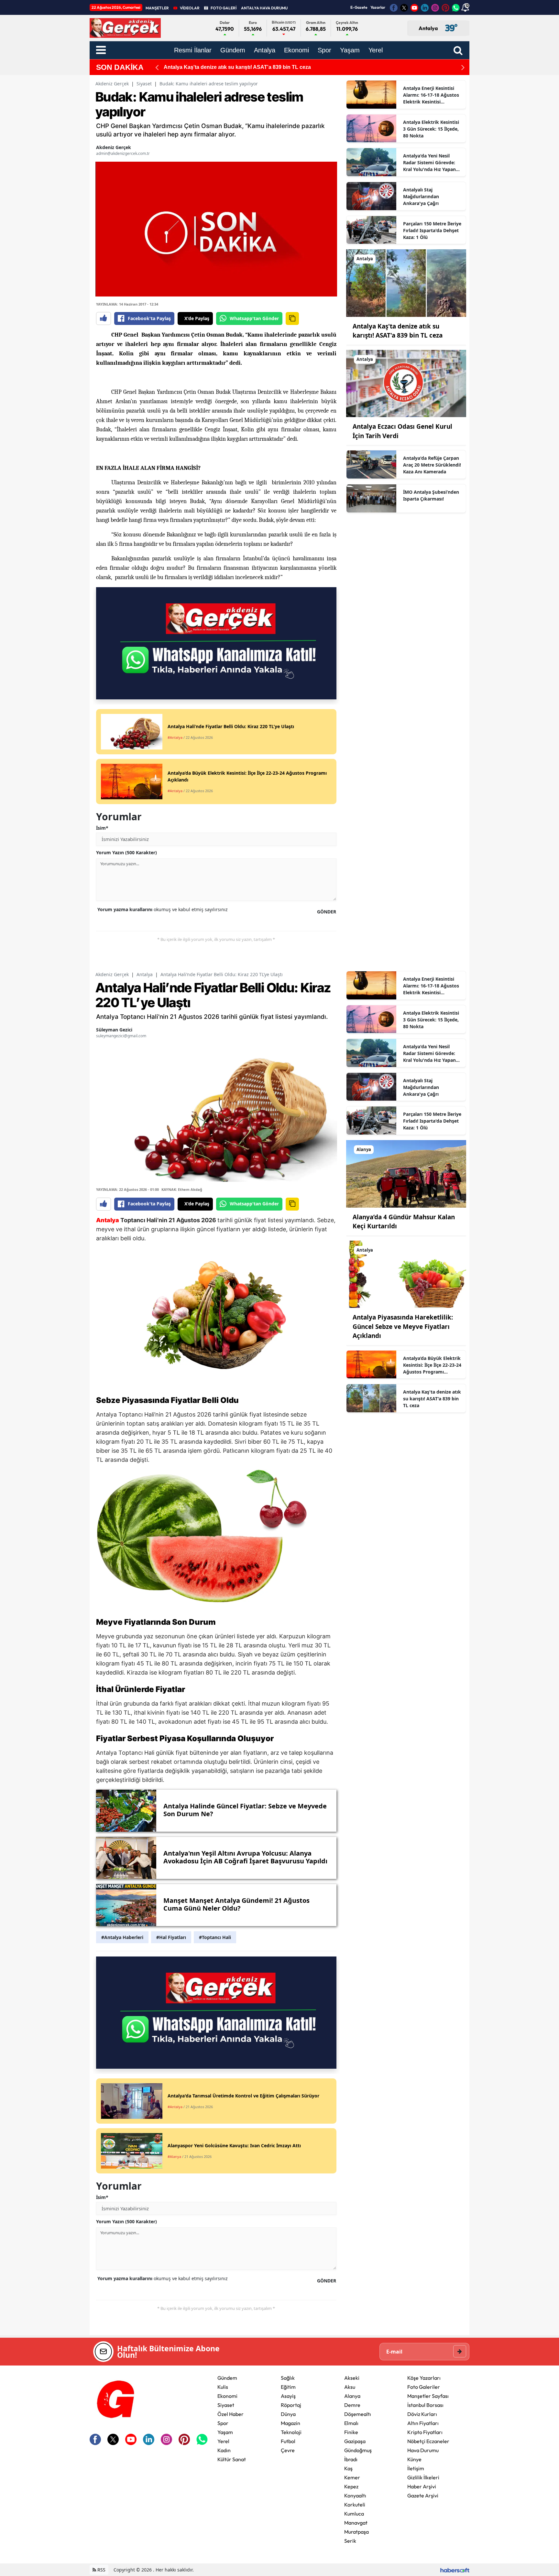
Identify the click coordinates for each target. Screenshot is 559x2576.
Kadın (224, 2450)
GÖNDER (327, 912)
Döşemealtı (358, 2414)
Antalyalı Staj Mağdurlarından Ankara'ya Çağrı (421, 196)
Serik (350, 2541)
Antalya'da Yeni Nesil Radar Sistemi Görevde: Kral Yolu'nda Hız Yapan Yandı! (429, 163)
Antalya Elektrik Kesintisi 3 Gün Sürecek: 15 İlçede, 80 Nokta (431, 129)
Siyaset (144, 84)
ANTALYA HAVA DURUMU (264, 8)
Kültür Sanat (232, 2459)
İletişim (416, 2468)
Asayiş (288, 2396)
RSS (101, 2570)
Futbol (288, 2441)
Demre (352, 2405)
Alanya (352, 2396)
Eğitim (288, 2387)
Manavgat (356, 2523)
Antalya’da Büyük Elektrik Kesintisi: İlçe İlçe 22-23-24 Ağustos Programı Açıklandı (432, 1365)
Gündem (227, 2378)
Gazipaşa (355, 2441)
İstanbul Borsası (425, 2405)
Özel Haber (230, 2414)
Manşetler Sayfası (428, 2396)
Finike (351, 2432)
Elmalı (351, 2423)
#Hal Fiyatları (171, 1937)
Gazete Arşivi (423, 2495)
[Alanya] (406, 1173)
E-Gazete (359, 7)
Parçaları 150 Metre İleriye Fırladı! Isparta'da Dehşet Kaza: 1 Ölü (432, 230)
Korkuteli (355, 2505)
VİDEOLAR (190, 8)
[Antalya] (406, 283)
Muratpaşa (356, 2532)
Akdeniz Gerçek (112, 84)
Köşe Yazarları (424, 2378)
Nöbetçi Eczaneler (428, 2441)
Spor (223, 2423)
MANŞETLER (157, 8)
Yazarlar (378, 7)
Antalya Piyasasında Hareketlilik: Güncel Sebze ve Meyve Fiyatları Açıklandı (403, 1326)
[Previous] (157, 67)
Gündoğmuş (358, 2450)
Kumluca (354, 2514)
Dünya (288, 2414)
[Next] (463, 67)
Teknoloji (291, 2432)
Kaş (348, 2468)
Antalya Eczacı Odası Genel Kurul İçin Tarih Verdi (224, 67)
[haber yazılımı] (455, 2570)
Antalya (145, 974)
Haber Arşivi (422, 2486)
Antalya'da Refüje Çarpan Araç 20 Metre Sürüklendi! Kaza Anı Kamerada (432, 465)
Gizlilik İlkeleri (423, 2477)
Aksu (350, 2387)
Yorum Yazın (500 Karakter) (126, 852)
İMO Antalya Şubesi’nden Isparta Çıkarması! (431, 495)
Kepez (351, 2486)
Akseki (352, 2378)
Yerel (223, 2441)
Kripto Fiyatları (425, 2432)
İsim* (102, 828)
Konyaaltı (355, 2495)
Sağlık (288, 2378)
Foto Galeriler (424, 2387)
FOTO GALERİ (224, 8)
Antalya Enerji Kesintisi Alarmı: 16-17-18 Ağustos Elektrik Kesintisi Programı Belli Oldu (431, 95)
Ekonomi (227, 2396)
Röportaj (291, 2405)
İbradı (351, 2459)
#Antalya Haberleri (122, 1937)
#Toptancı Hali (215, 1937)
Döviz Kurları (422, 2414)
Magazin (290, 2423)
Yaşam (225, 2432)
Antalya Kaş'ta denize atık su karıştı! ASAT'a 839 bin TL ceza (432, 1399)
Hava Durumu (423, 2450)
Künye (414, 2459)
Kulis (223, 2387)
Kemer (352, 2477)
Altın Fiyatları (423, 2423)
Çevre (288, 2450)
